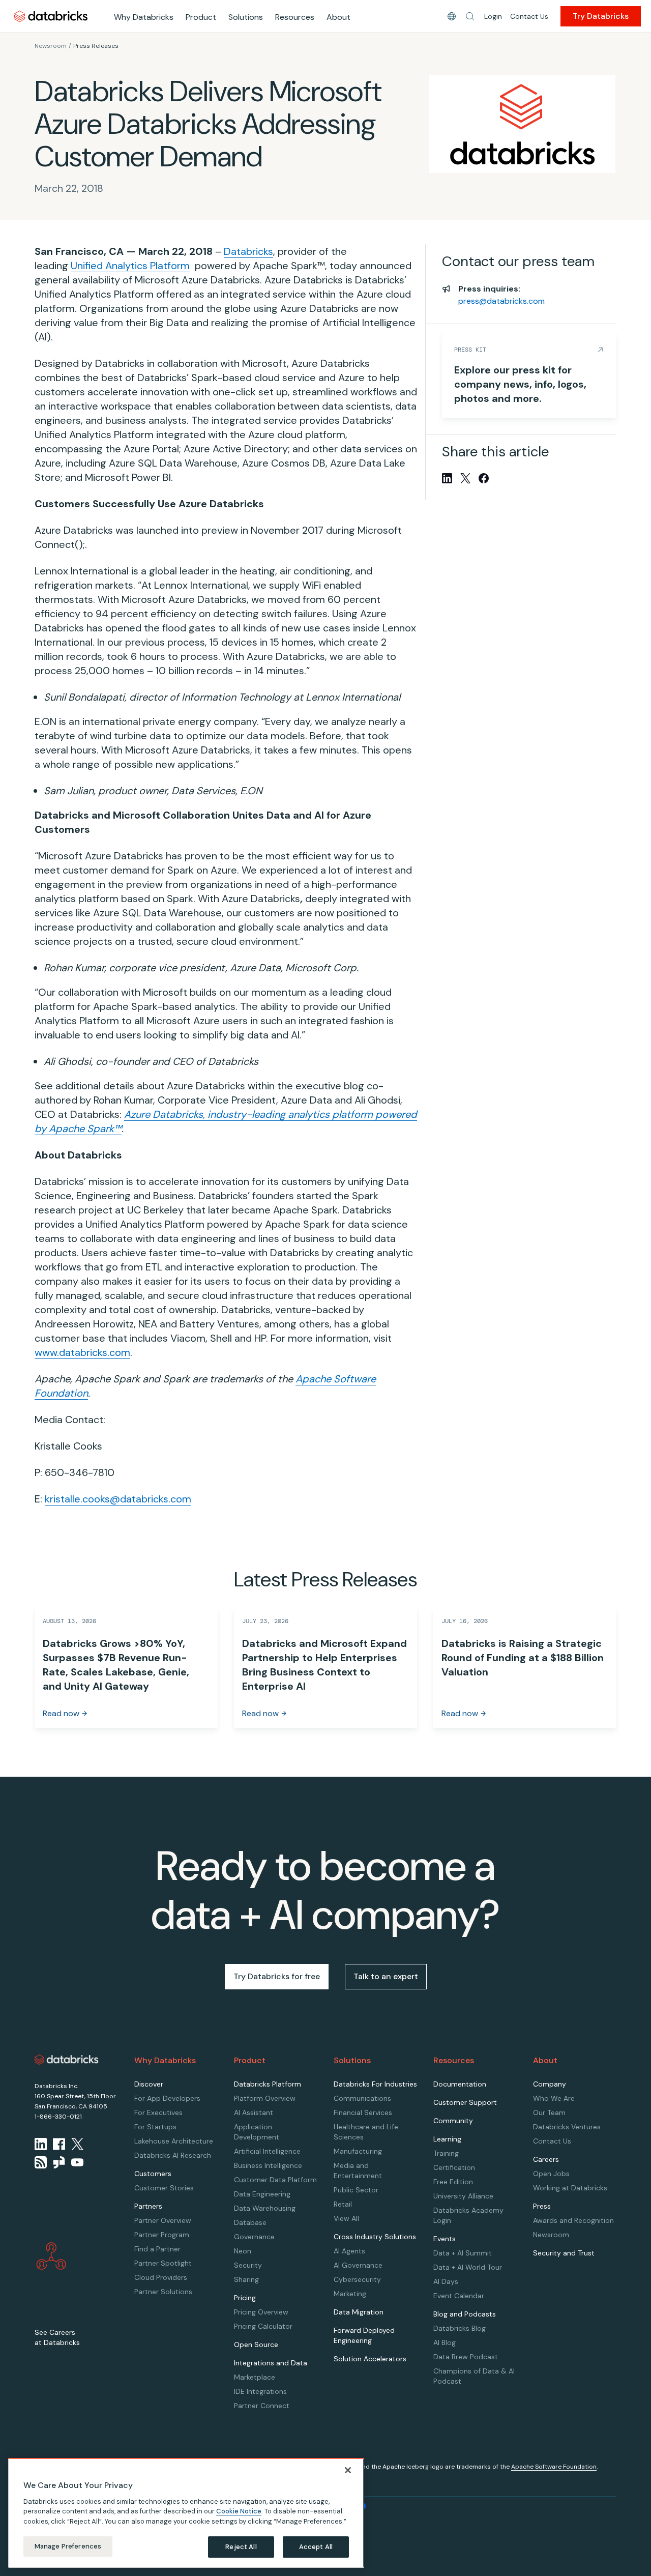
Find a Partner (157, 2249)
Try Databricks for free (277, 1976)
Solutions (246, 17)
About (338, 17)
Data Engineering (262, 2194)
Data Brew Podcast (466, 2357)
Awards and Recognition (573, 2220)
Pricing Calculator (263, 2326)
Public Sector (356, 2190)
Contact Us (529, 16)
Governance (254, 2237)
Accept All (316, 2547)
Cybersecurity (357, 2279)
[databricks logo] (67, 2060)
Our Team (549, 2112)
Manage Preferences (68, 2546)
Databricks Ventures (567, 2127)
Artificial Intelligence (267, 2151)
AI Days (446, 2281)
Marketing (350, 2294)
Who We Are (554, 2098)
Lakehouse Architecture (174, 2141)
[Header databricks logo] (51, 16)
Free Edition (453, 2182)
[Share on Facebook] (484, 478)
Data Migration (359, 2312)
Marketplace (255, 2377)
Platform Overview (265, 2098)
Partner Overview (163, 2220)
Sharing (246, 2279)
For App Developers (167, 2098)
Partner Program (162, 2235)
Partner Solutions (163, 2292)
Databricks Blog (460, 2328)
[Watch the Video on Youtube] (77, 2162)
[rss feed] (41, 2162)
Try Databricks (601, 16)
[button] (470, 16)
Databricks (248, 251)
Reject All (241, 2547)
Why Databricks (144, 17)
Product (201, 17)
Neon (243, 2251)
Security (248, 2265)
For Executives (158, 2112)
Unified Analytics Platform (130, 266)
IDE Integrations (260, 2391)
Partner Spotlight (163, 2263)
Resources (295, 17)
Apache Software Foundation (554, 2467)
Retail (343, 2204)
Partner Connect (262, 2406)
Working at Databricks (570, 2188)
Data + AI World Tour (468, 2267)
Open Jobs (551, 2174)
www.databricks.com (82, 1352)
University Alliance (463, 2196)
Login (493, 16)
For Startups (155, 2127)
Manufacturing (358, 2151)
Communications (362, 2098)
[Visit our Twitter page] (77, 2144)
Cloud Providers (161, 2277)
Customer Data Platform (275, 2180)
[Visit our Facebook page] (59, 2144)
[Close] (348, 2470)
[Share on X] (465, 478)
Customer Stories (164, 2188)
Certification (454, 2167)
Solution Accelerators (370, 2359)
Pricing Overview (261, 2312)
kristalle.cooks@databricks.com (118, 1499)
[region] (186, 2513)
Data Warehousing (265, 2208)
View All (346, 2218)
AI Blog (445, 2342)
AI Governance (358, 2265)
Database (250, 2222)
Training (446, 2153)
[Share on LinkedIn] (447, 478)
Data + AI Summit (463, 2253)
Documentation (460, 2084)
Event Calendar (459, 2296)
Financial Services (363, 2112)
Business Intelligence (268, 2165)
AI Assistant (254, 2112)
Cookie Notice (239, 2511)
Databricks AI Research (173, 2155)
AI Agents (349, 2251)
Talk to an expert (386, 1976)
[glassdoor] (59, 2162)
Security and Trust (564, 2253)
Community (453, 2121)
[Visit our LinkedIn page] (41, 2144)
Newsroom (51, 46)
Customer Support (465, 2102)
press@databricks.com (501, 301)
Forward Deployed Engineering (364, 2335)
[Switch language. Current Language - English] (452, 16)
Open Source (256, 2345)
